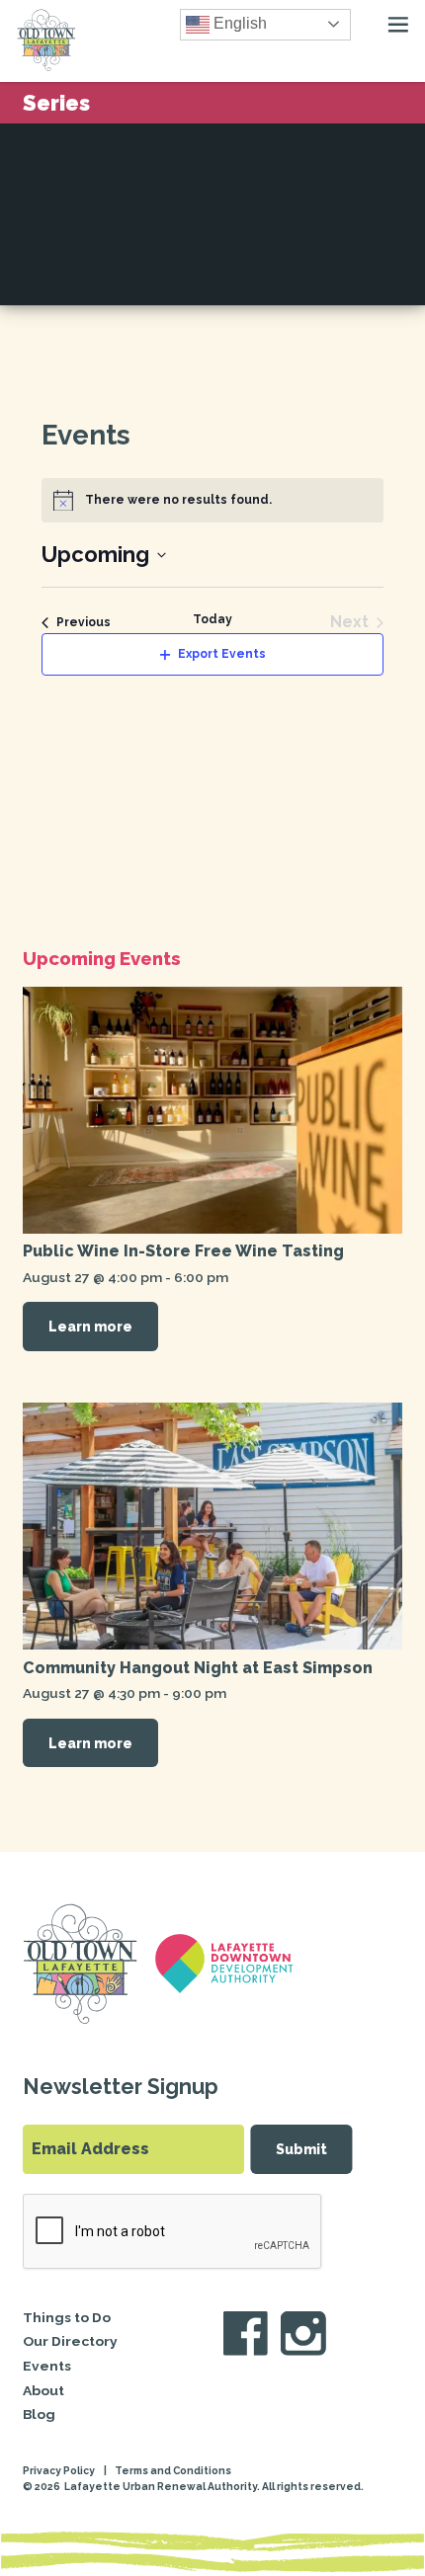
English (238, 23)
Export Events (222, 654)
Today (212, 619)
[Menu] (398, 25)
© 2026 (42, 2486)
